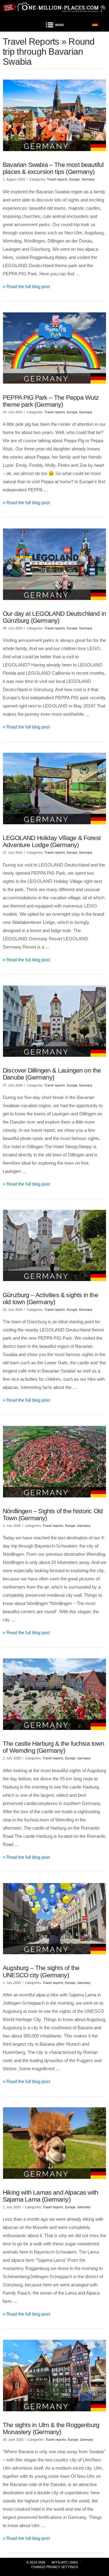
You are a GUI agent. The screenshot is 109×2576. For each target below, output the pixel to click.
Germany (88, 179)
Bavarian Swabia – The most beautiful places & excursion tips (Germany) (53, 168)
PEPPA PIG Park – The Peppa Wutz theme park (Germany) (51, 401)
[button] (54, 26)
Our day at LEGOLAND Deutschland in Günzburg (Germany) (54, 617)
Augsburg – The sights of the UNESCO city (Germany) (41, 1971)
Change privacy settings (54, 2567)
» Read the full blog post (26, 286)
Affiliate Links (65, 2562)
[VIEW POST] (54, 115)
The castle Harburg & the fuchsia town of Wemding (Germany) (53, 1747)
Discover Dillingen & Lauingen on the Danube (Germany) (52, 1074)
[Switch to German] (95, 24)
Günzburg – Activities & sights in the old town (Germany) (50, 1298)
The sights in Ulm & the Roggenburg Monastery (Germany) (51, 2428)
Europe (74, 179)
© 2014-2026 (36, 2562)
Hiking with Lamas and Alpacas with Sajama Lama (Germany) (50, 2196)
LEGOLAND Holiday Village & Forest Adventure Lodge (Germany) (52, 841)
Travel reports (57, 179)
